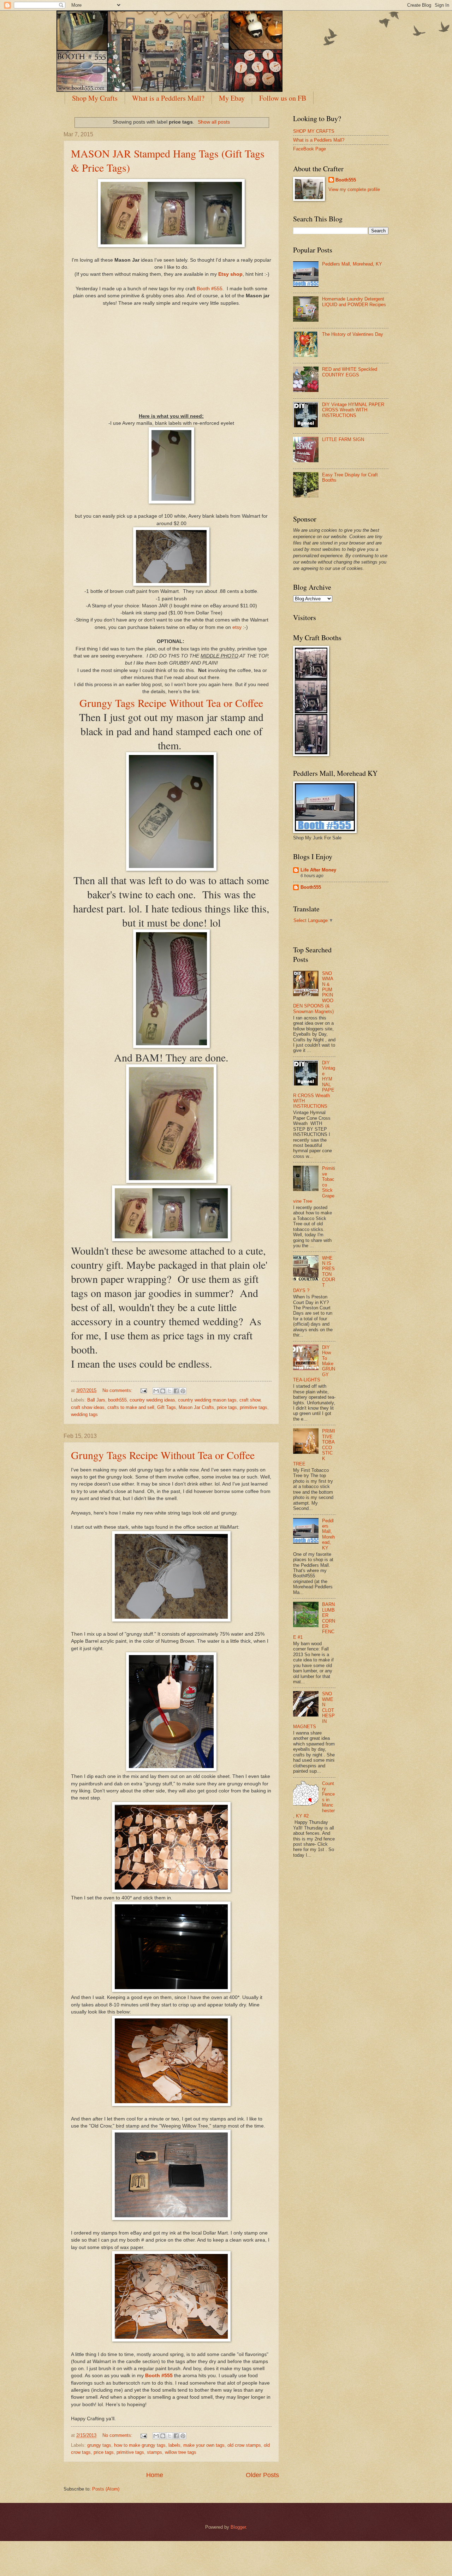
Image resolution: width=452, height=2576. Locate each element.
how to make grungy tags (140, 2445)
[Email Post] (143, 1390)
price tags (227, 1407)
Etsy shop (230, 274)
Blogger (238, 2527)
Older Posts (262, 2475)
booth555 (117, 1400)
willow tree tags (181, 2452)
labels (174, 2445)
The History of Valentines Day (353, 334)
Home (155, 2475)
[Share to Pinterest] (183, 1391)
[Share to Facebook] (176, 1391)
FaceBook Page (310, 149)
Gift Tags (166, 1407)
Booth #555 (210, 289)
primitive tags (254, 1407)
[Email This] (156, 1391)
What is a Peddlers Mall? (168, 98)
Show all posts (214, 122)
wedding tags (84, 1414)
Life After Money (318, 870)
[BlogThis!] (163, 1391)
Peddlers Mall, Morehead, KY (352, 264)
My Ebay (232, 98)
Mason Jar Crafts (196, 1407)
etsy (237, 627)
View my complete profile (354, 189)
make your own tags (204, 2445)
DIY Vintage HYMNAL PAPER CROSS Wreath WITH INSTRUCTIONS (353, 410)
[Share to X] (169, 1391)
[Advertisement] (171, 356)
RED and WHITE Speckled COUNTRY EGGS (350, 372)
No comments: (118, 1390)
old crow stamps (244, 2445)
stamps (154, 2452)
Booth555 (346, 180)
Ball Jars (96, 1400)
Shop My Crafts (95, 98)
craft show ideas (88, 1407)
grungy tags (99, 2445)
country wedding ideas (152, 1400)
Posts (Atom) (106, 2489)
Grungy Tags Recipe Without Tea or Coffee (171, 703)
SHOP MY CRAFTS (314, 131)
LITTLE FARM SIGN (343, 439)
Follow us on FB (283, 98)
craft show (250, 1400)
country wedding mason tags (207, 1400)
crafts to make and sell (131, 1407)
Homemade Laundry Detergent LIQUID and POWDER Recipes (354, 302)
